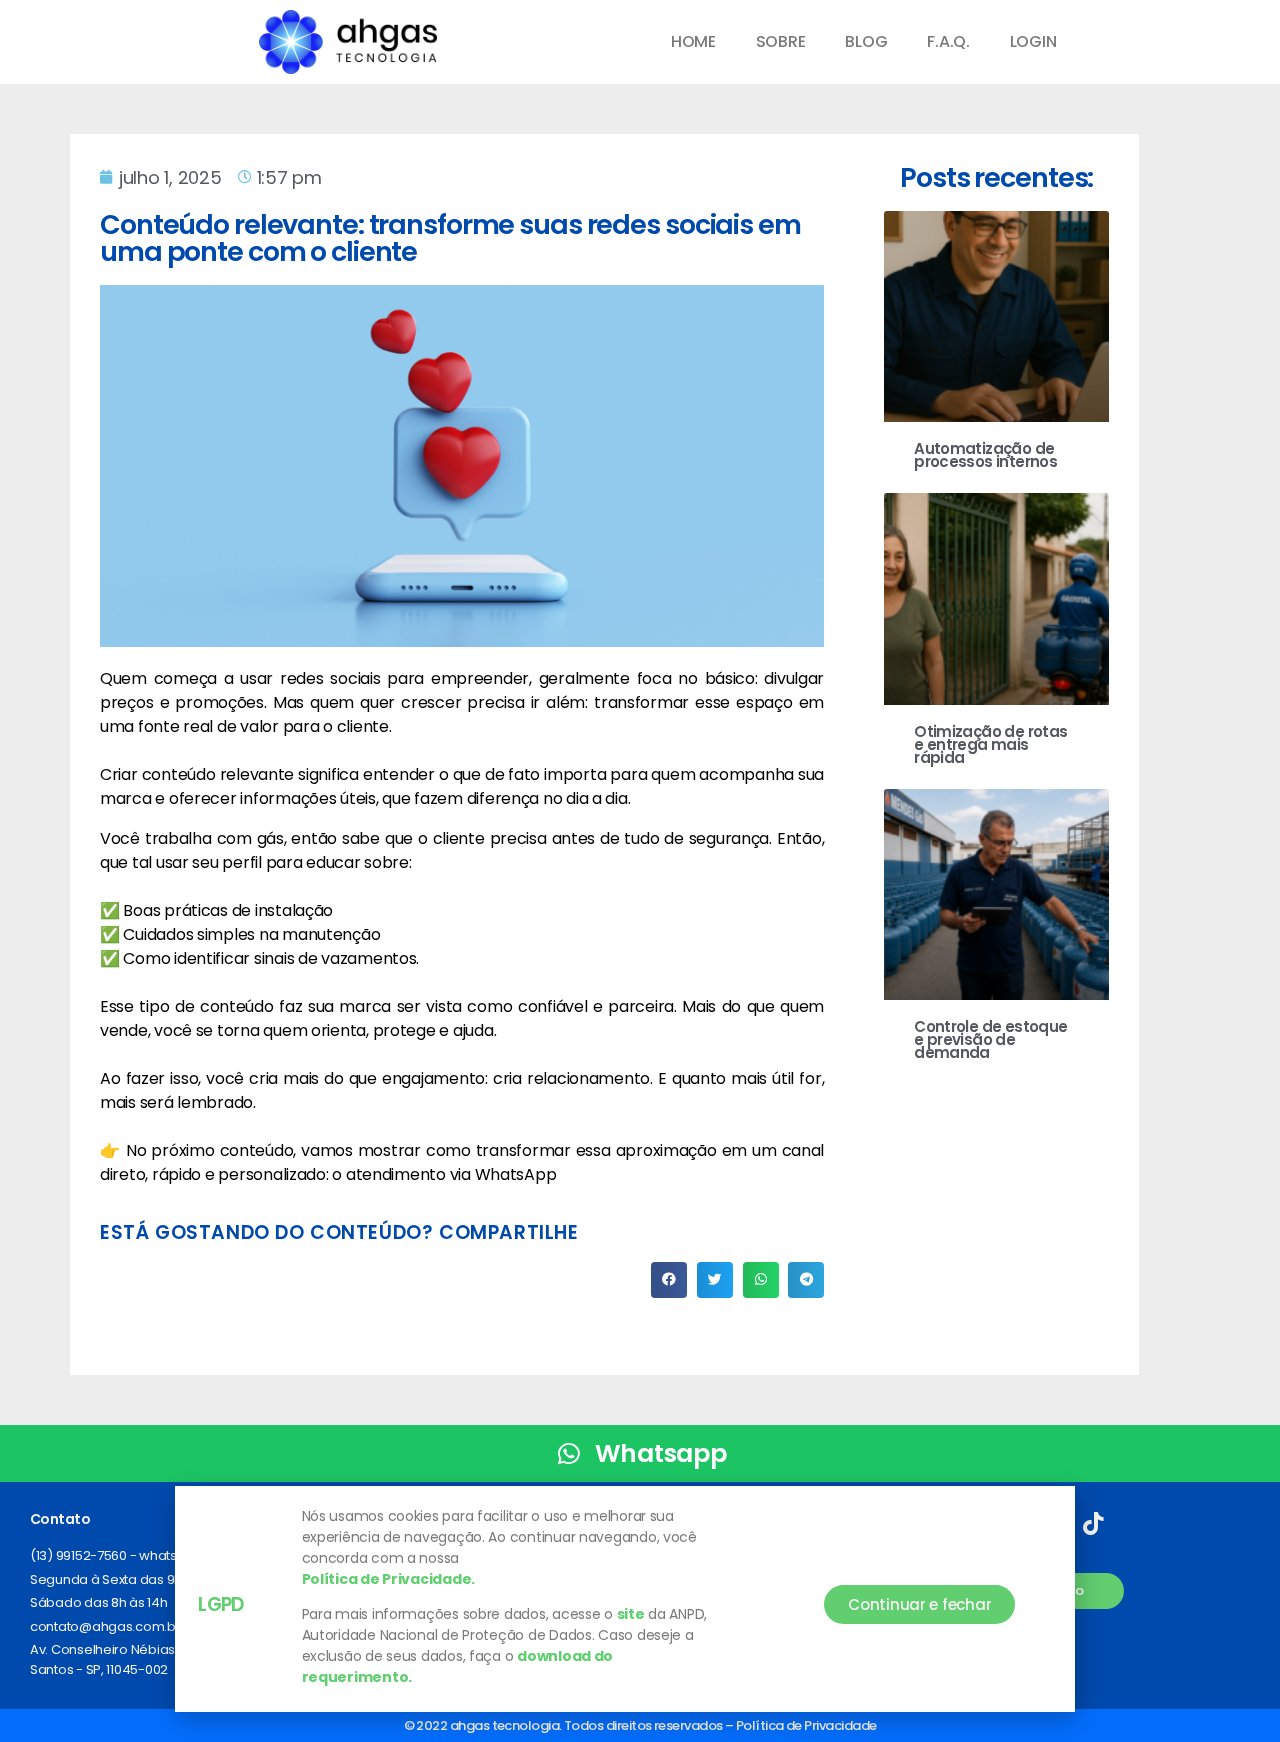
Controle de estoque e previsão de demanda (990, 1039)
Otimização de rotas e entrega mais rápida (990, 744)
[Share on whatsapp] (761, 1280)
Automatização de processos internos (985, 455)
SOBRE (781, 41)
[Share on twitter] (715, 1280)
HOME (693, 41)
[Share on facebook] (669, 1280)
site (631, 1614)
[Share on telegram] (806, 1280)
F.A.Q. (948, 41)
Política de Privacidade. (389, 1579)
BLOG (866, 41)
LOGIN (1033, 41)
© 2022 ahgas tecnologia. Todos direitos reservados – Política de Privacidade (640, 1725)
